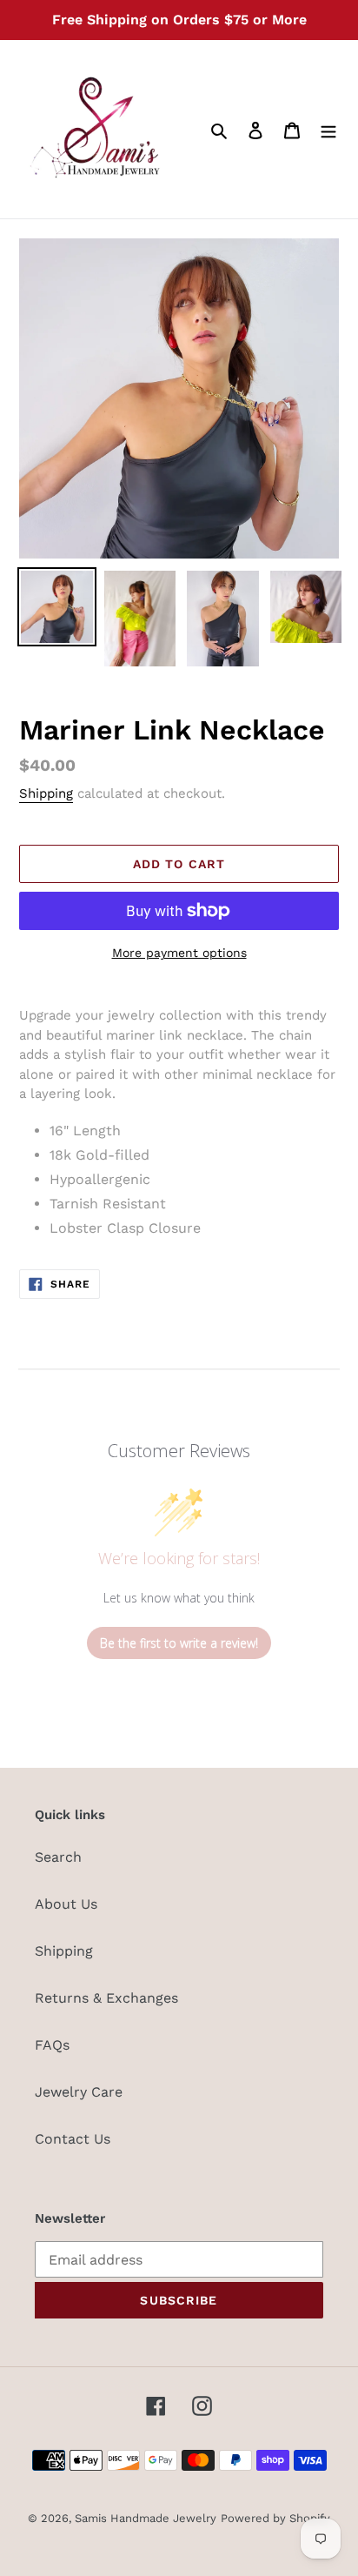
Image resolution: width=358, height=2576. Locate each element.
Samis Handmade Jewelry (146, 2518)
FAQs (52, 2045)
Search (58, 1857)
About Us (66, 1904)
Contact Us (73, 2139)
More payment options (179, 953)
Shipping (46, 793)
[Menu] (328, 130)
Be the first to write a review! (179, 1643)
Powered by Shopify (275, 2518)
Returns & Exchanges (106, 1998)
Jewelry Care (79, 2092)
